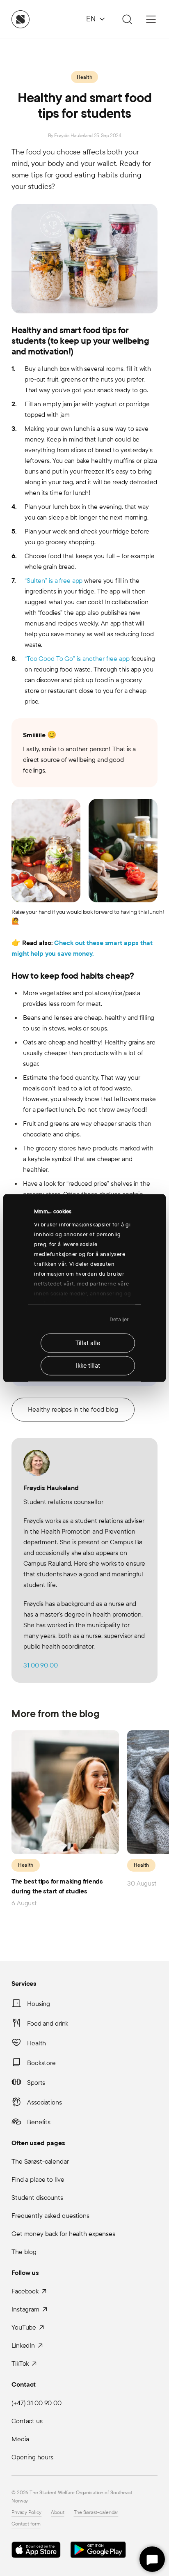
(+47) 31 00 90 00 (37, 2403)
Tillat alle (88, 1343)
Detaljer (119, 1319)
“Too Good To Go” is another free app (77, 659)
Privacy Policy (26, 2512)
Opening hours (32, 2457)
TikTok (20, 2363)
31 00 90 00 (41, 1665)
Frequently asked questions (50, 2216)
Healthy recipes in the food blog (73, 1409)
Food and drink (48, 2023)
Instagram (25, 2309)
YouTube (24, 2327)
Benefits (39, 2122)
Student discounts (37, 2198)
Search (126, 19)
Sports (36, 2083)
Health (84, 77)
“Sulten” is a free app (54, 581)
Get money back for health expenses (63, 2234)
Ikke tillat (88, 1366)
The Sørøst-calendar (40, 2161)
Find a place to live (38, 2179)
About (57, 2512)
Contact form (26, 2524)
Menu (151, 19)
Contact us (27, 2421)
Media (20, 2439)
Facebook (25, 2291)
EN (91, 19)
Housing (39, 2004)
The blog (24, 2252)
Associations (45, 2102)
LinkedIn (23, 2345)
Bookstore (41, 2063)
